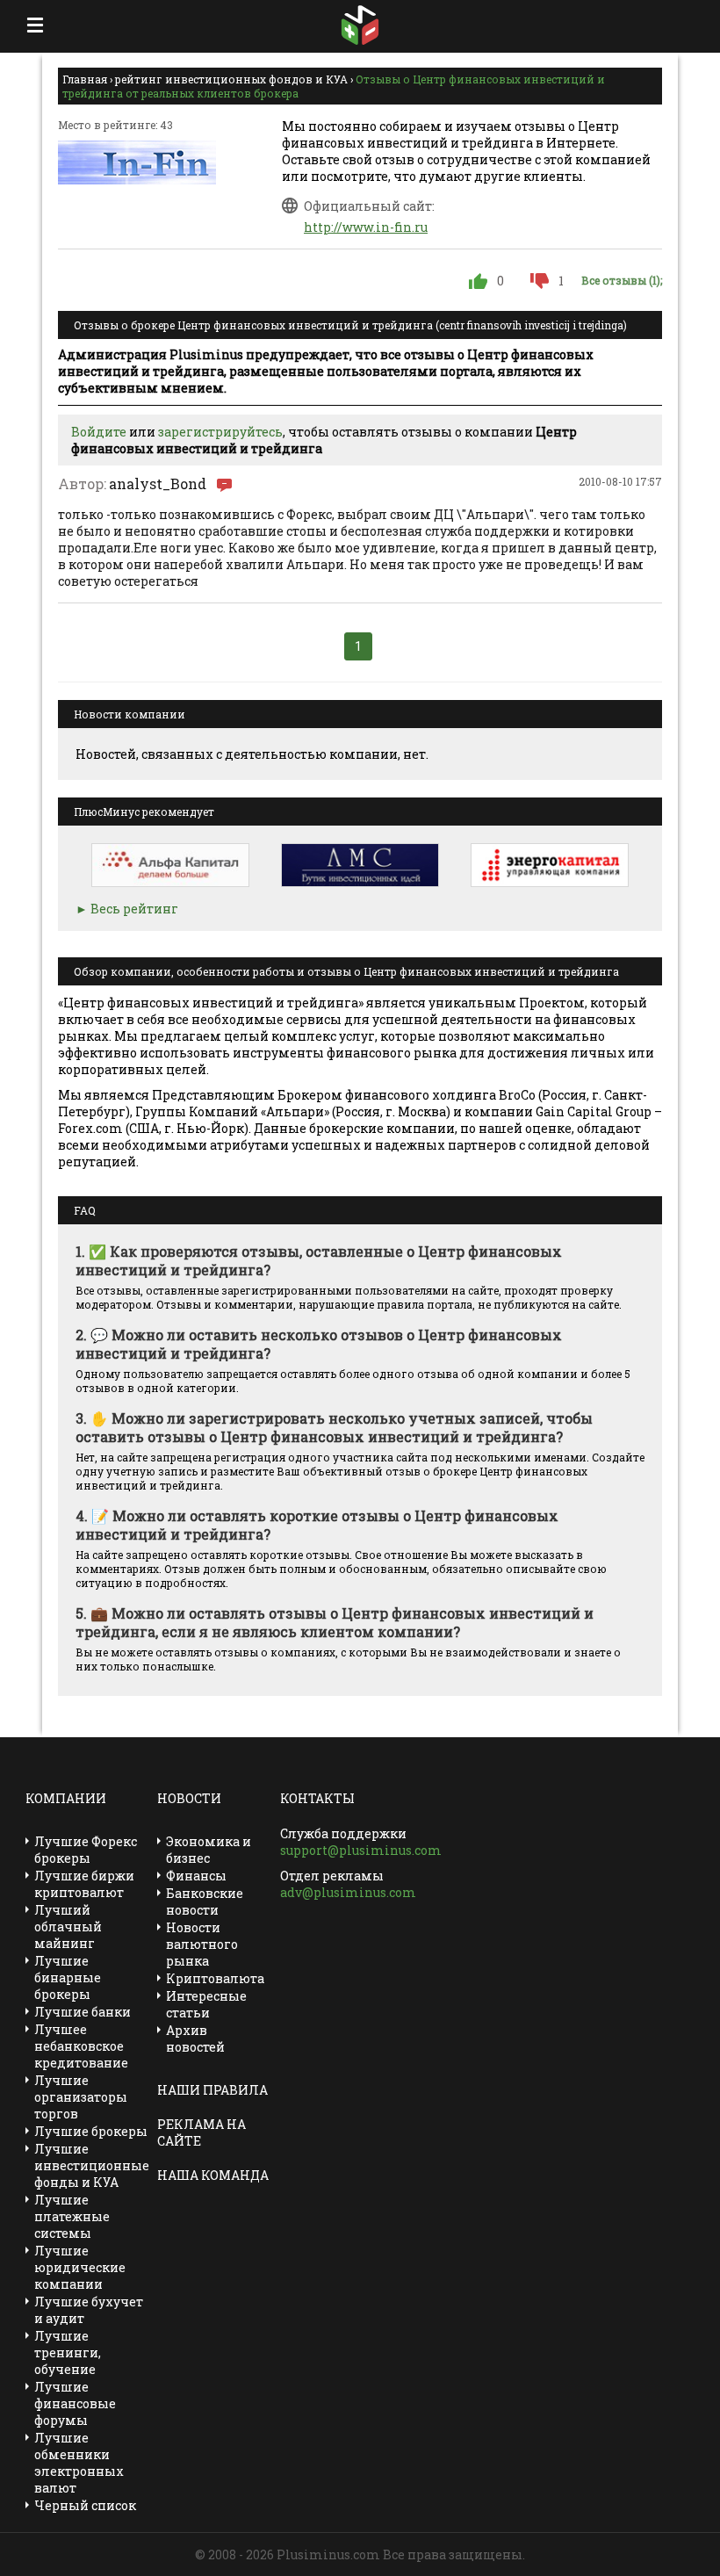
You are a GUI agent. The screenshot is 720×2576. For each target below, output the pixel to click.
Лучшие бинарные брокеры (68, 1977)
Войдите (99, 432)
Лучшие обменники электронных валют (79, 2463)
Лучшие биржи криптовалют (84, 1884)
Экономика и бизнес (209, 1850)
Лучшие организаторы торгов (81, 2097)
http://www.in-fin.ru (366, 227)
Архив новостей (195, 2038)
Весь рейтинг (134, 909)
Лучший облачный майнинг (68, 1927)
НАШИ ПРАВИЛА (212, 2090)
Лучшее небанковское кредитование (81, 2046)
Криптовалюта (215, 1978)
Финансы (196, 1876)
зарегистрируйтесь (220, 432)
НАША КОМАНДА (213, 2175)
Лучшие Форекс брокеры (86, 1850)
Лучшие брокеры (91, 2131)
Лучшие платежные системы (72, 2216)
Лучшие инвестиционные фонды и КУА (92, 2165)
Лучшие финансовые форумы (75, 2403)
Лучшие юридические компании (80, 2267)
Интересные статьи (206, 2004)
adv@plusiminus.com (348, 1892)
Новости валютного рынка (202, 1944)
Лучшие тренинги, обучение (68, 2352)
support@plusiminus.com (361, 1850)
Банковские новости (205, 1901)
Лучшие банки (83, 2012)
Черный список (85, 2505)
